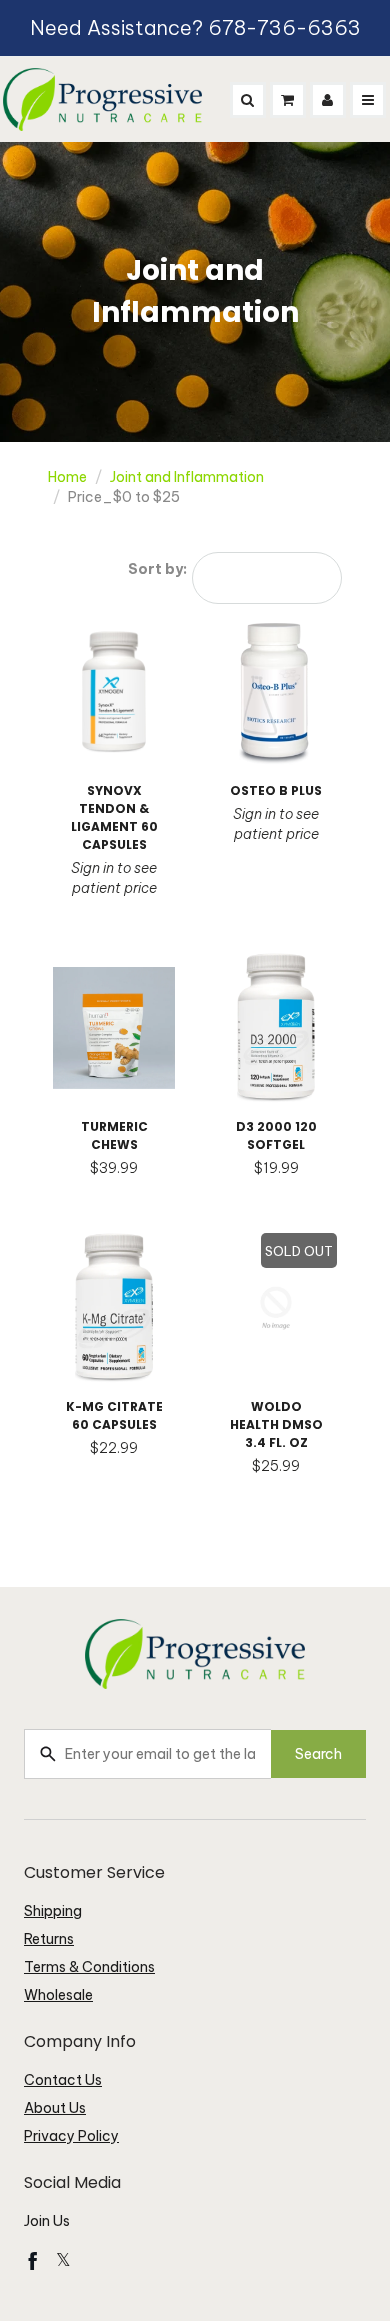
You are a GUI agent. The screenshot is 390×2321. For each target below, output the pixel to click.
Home (67, 477)
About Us (55, 2108)
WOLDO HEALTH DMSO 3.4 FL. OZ (276, 1424)
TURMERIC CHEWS (114, 1135)
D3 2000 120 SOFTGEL (276, 1135)
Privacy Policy (71, 2136)
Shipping (53, 1911)
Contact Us (63, 2080)
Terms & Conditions (89, 1967)
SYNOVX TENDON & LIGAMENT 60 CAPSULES (114, 817)
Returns (49, 1939)
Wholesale (58, 1995)
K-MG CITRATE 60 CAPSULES (114, 1415)
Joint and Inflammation (187, 477)
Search (318, 1754)
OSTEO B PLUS (276, 790)
